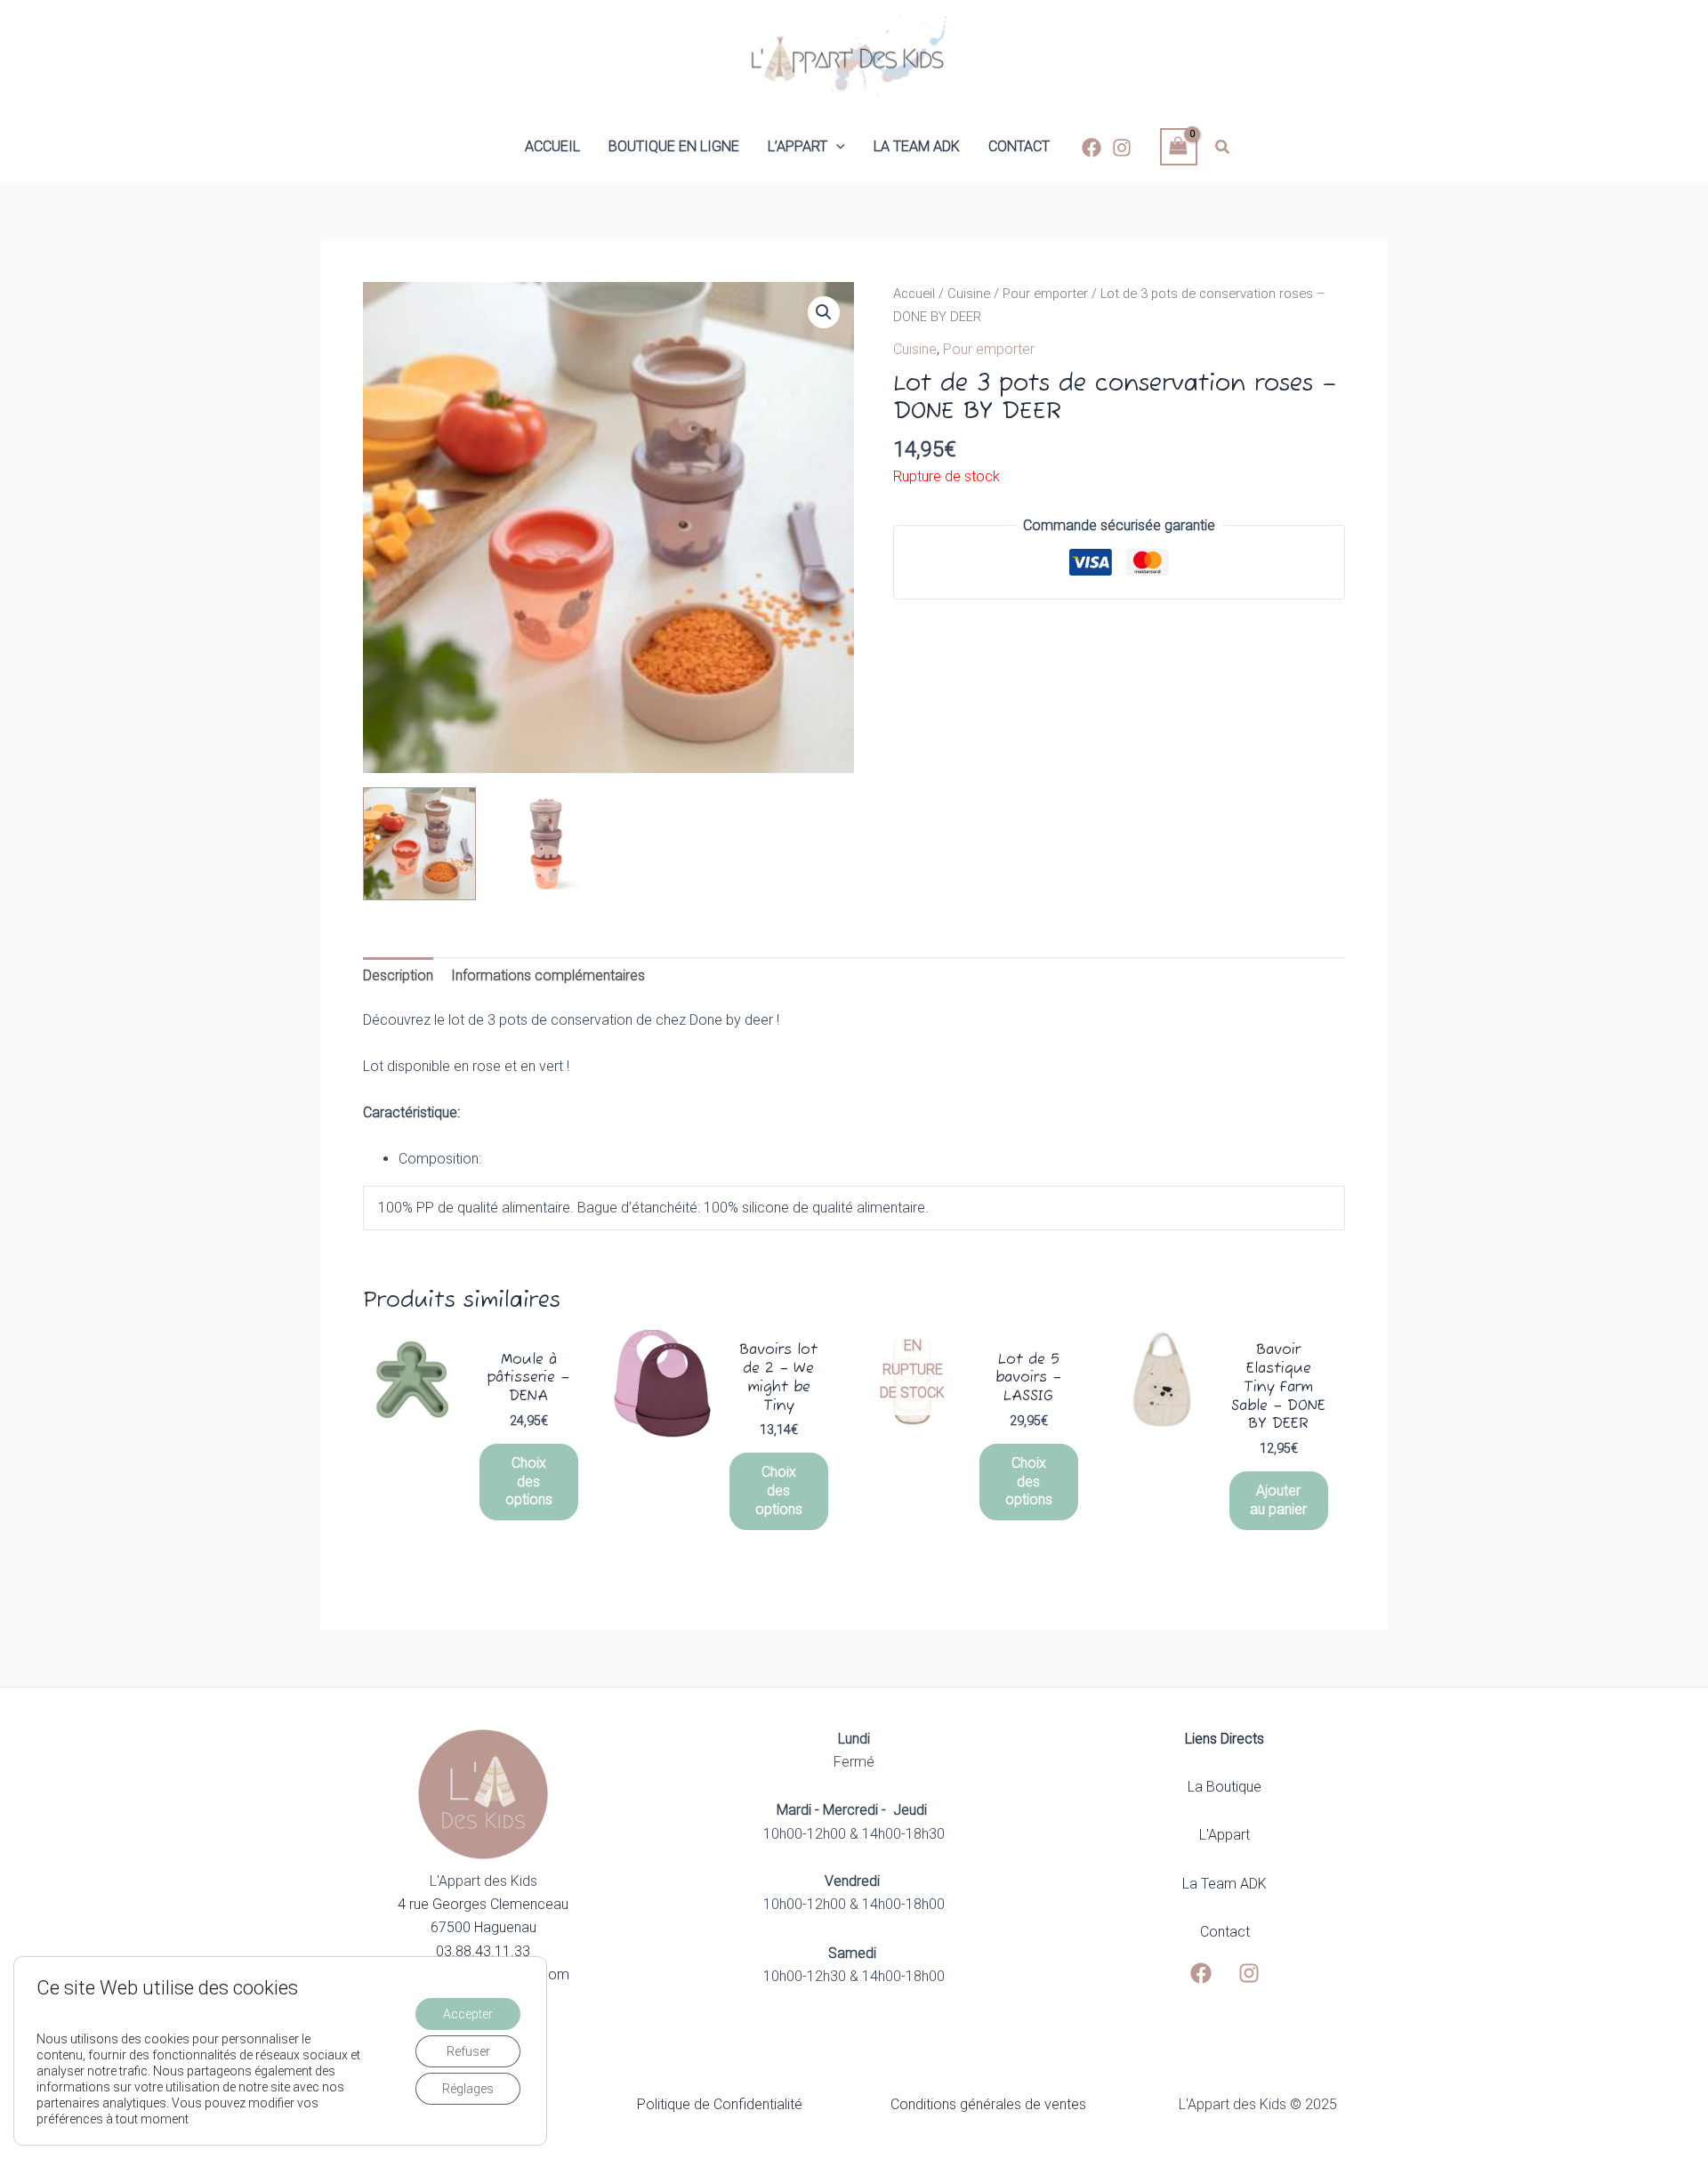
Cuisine (969, 294)
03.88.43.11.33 (483, 1951)
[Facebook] (1092, 148)
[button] (836, 147)
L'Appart (1225, 1835)
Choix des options (529, 1482)
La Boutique (1225, 1787)
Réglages (468, 2089)
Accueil (914, 294)
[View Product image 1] (419, 844)
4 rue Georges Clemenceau (483, 1904)
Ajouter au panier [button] (1278, 1500)
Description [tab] (398, 975)
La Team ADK (1225, 1884)
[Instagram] (1122, 148)
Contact (1225, 1932)
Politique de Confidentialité (720, 2104)
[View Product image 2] (546, 844)
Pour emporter (1045, 294)
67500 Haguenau (483, 1927)
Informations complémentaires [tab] (548, 975)
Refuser (468, 2051)
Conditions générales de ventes (988, 2104)
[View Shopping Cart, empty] (1179, 146)
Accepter (468, 2014)
